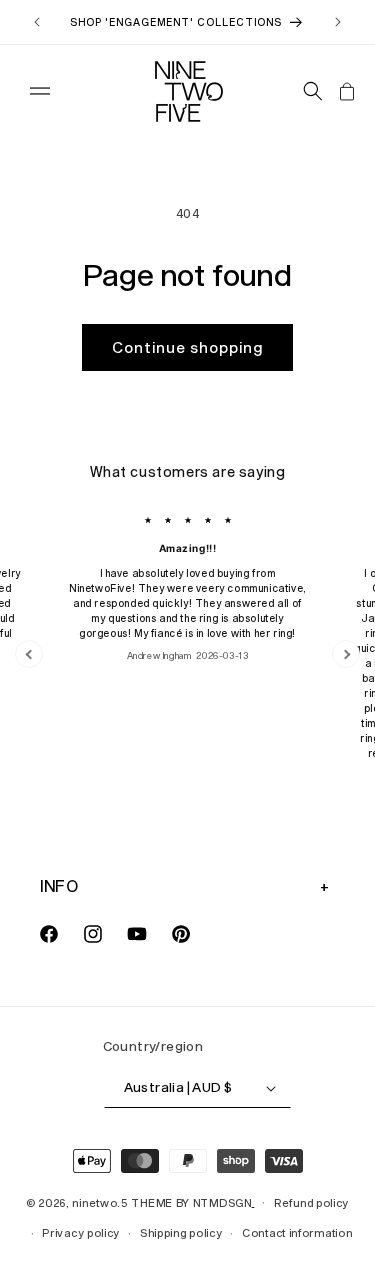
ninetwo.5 (99, 1201)
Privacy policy (81, 1232)
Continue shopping (187, 347)
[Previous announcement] (37, 22)
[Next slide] (346, 654)
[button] (40, 91)
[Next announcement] (338, 22)
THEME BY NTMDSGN (191, 1201)
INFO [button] (59, 885)
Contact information (297, 1232)
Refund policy (311, 1202)
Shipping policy (181, 1232)
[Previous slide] (29, 654)
